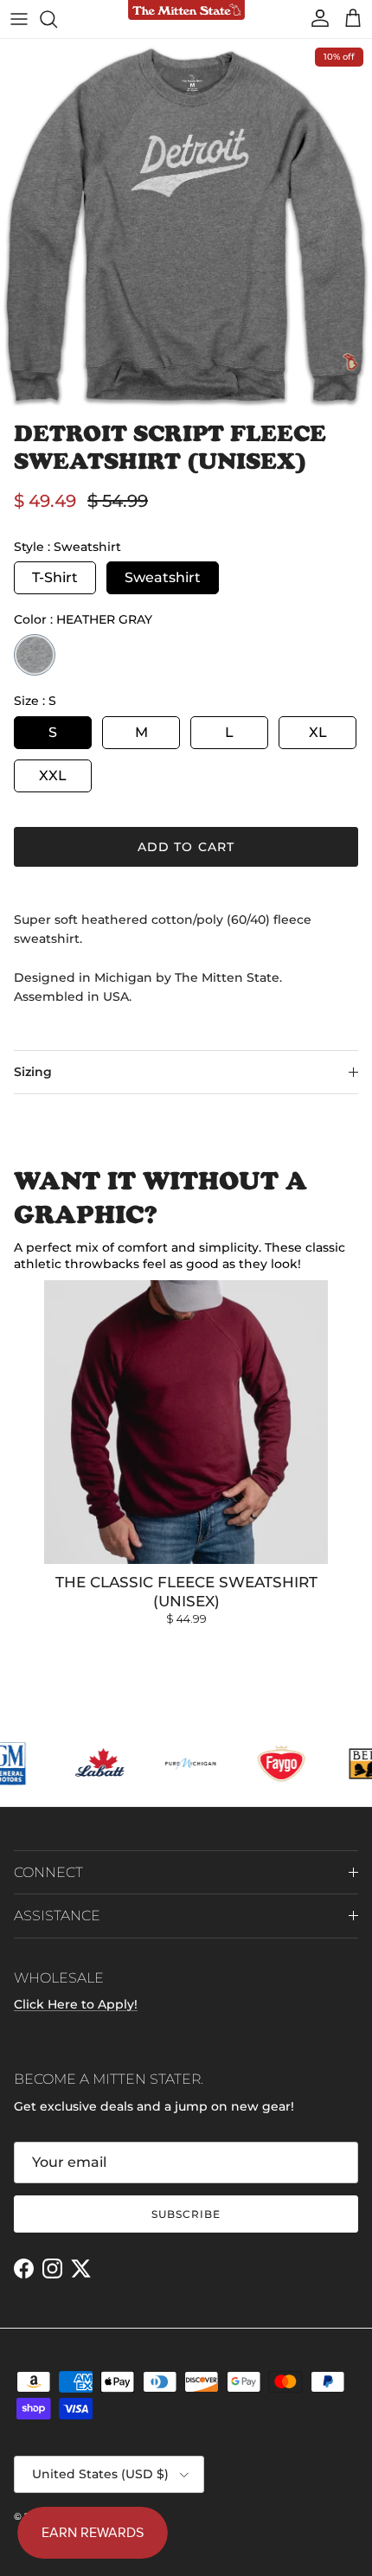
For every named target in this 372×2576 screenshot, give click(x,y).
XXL (53, 775)
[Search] (57, 19)
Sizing (33, 1072)
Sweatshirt (163, 577)
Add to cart (186, 847)
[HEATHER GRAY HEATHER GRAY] (35, 655)
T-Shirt (55, 577)
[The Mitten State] (186, 11)
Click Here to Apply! (76, 2004)
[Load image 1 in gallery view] (186, 225)
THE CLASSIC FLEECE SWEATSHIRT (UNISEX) (186, 1592)
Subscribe (186, 2214)
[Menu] (19, 19)
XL (318, 732)
